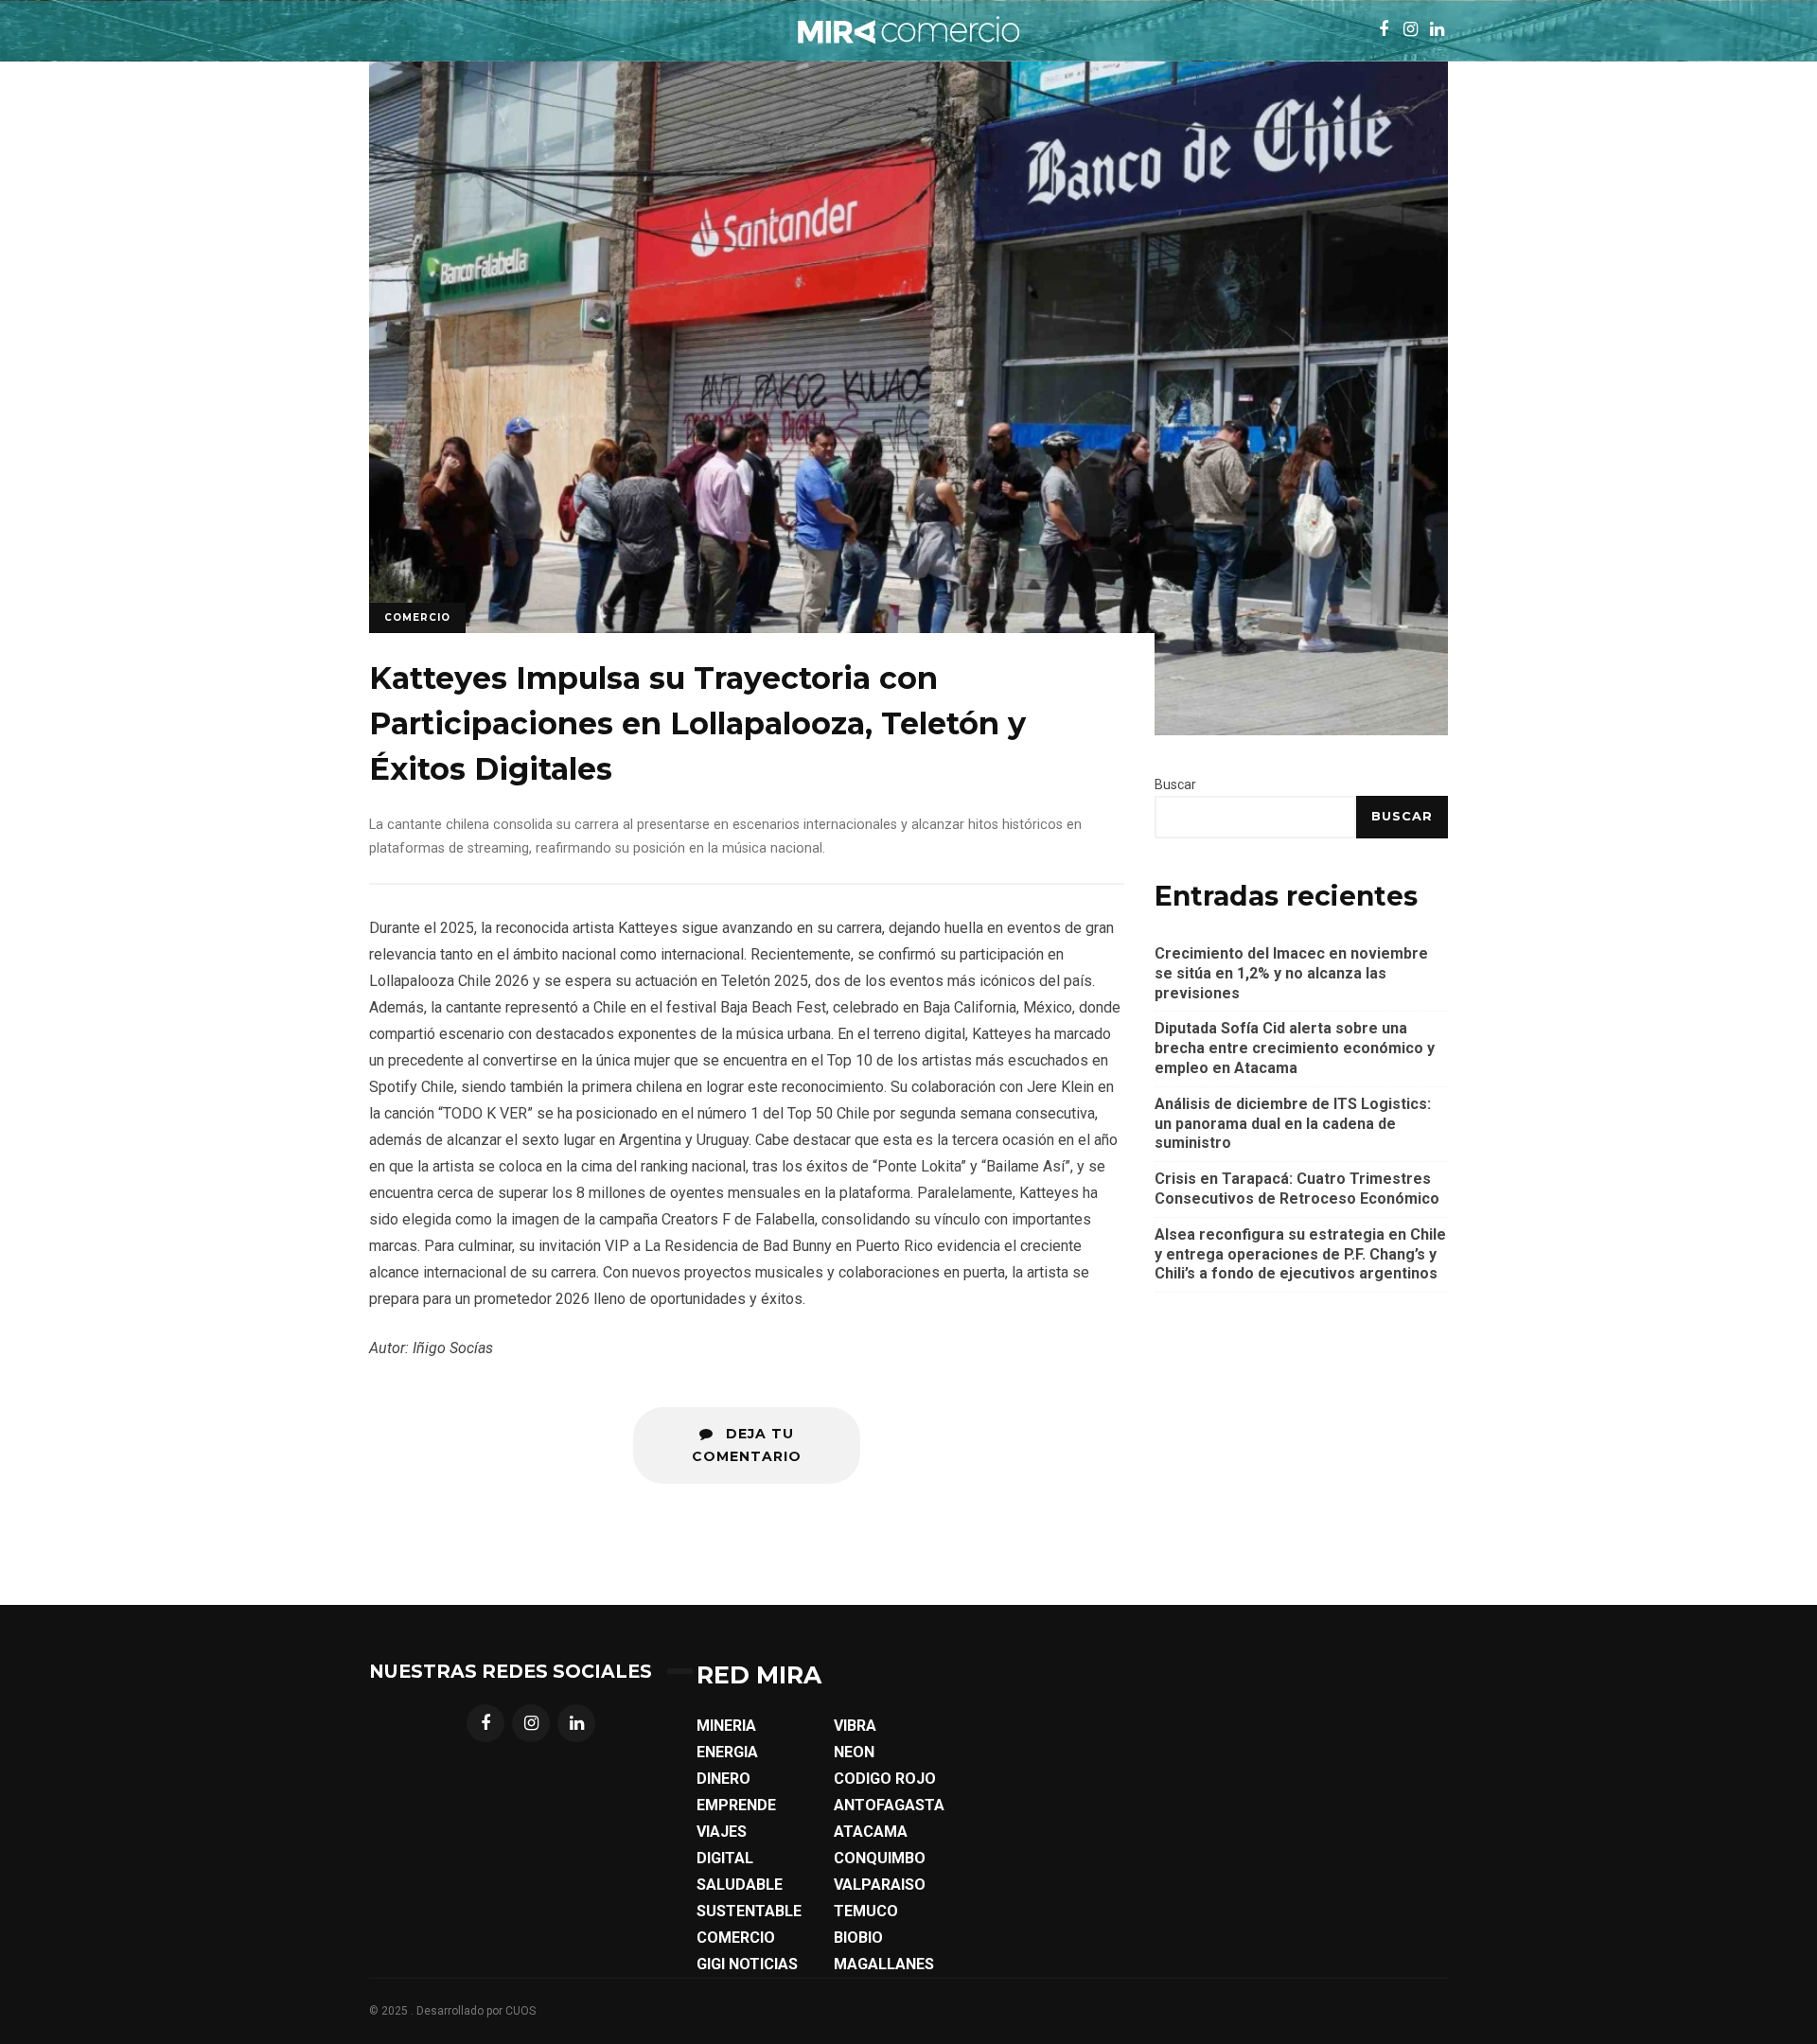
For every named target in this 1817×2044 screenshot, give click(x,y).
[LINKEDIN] (1437, 30)
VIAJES (722, 1832)
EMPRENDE (736, 1805)
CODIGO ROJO (885, 1779)
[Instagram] (531, 1723)
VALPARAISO (880, 1885)
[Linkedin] (576, 1723)
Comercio (417, 617)
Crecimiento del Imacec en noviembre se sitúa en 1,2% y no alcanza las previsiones (1291, 973)
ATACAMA (871, 1832)
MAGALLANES (884, 1964)
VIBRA (855, 1726)
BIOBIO (858, 1938)
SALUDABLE (740, 1885)
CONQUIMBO (880, 1858)
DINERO (723, 1779)
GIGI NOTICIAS (747, 1964)
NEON (854, 1752)
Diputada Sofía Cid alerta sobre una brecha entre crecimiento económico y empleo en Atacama (1295, 1048)
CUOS (520, 2011)
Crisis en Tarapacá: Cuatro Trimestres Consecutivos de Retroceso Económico (1297, 1189)
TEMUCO (866, 1911)
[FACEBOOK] (1384, 30)
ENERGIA (727, 1752)
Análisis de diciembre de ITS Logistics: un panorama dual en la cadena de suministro (1293, 1124)
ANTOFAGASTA (889, 1805)
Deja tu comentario (747, 1445)
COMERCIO (736, 1938)
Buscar (1175, 784)
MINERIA (726, 1726)
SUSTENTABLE (749, 1911)
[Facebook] (485, 1723)
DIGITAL (725, 1858)
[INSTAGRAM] (1410, 30)
